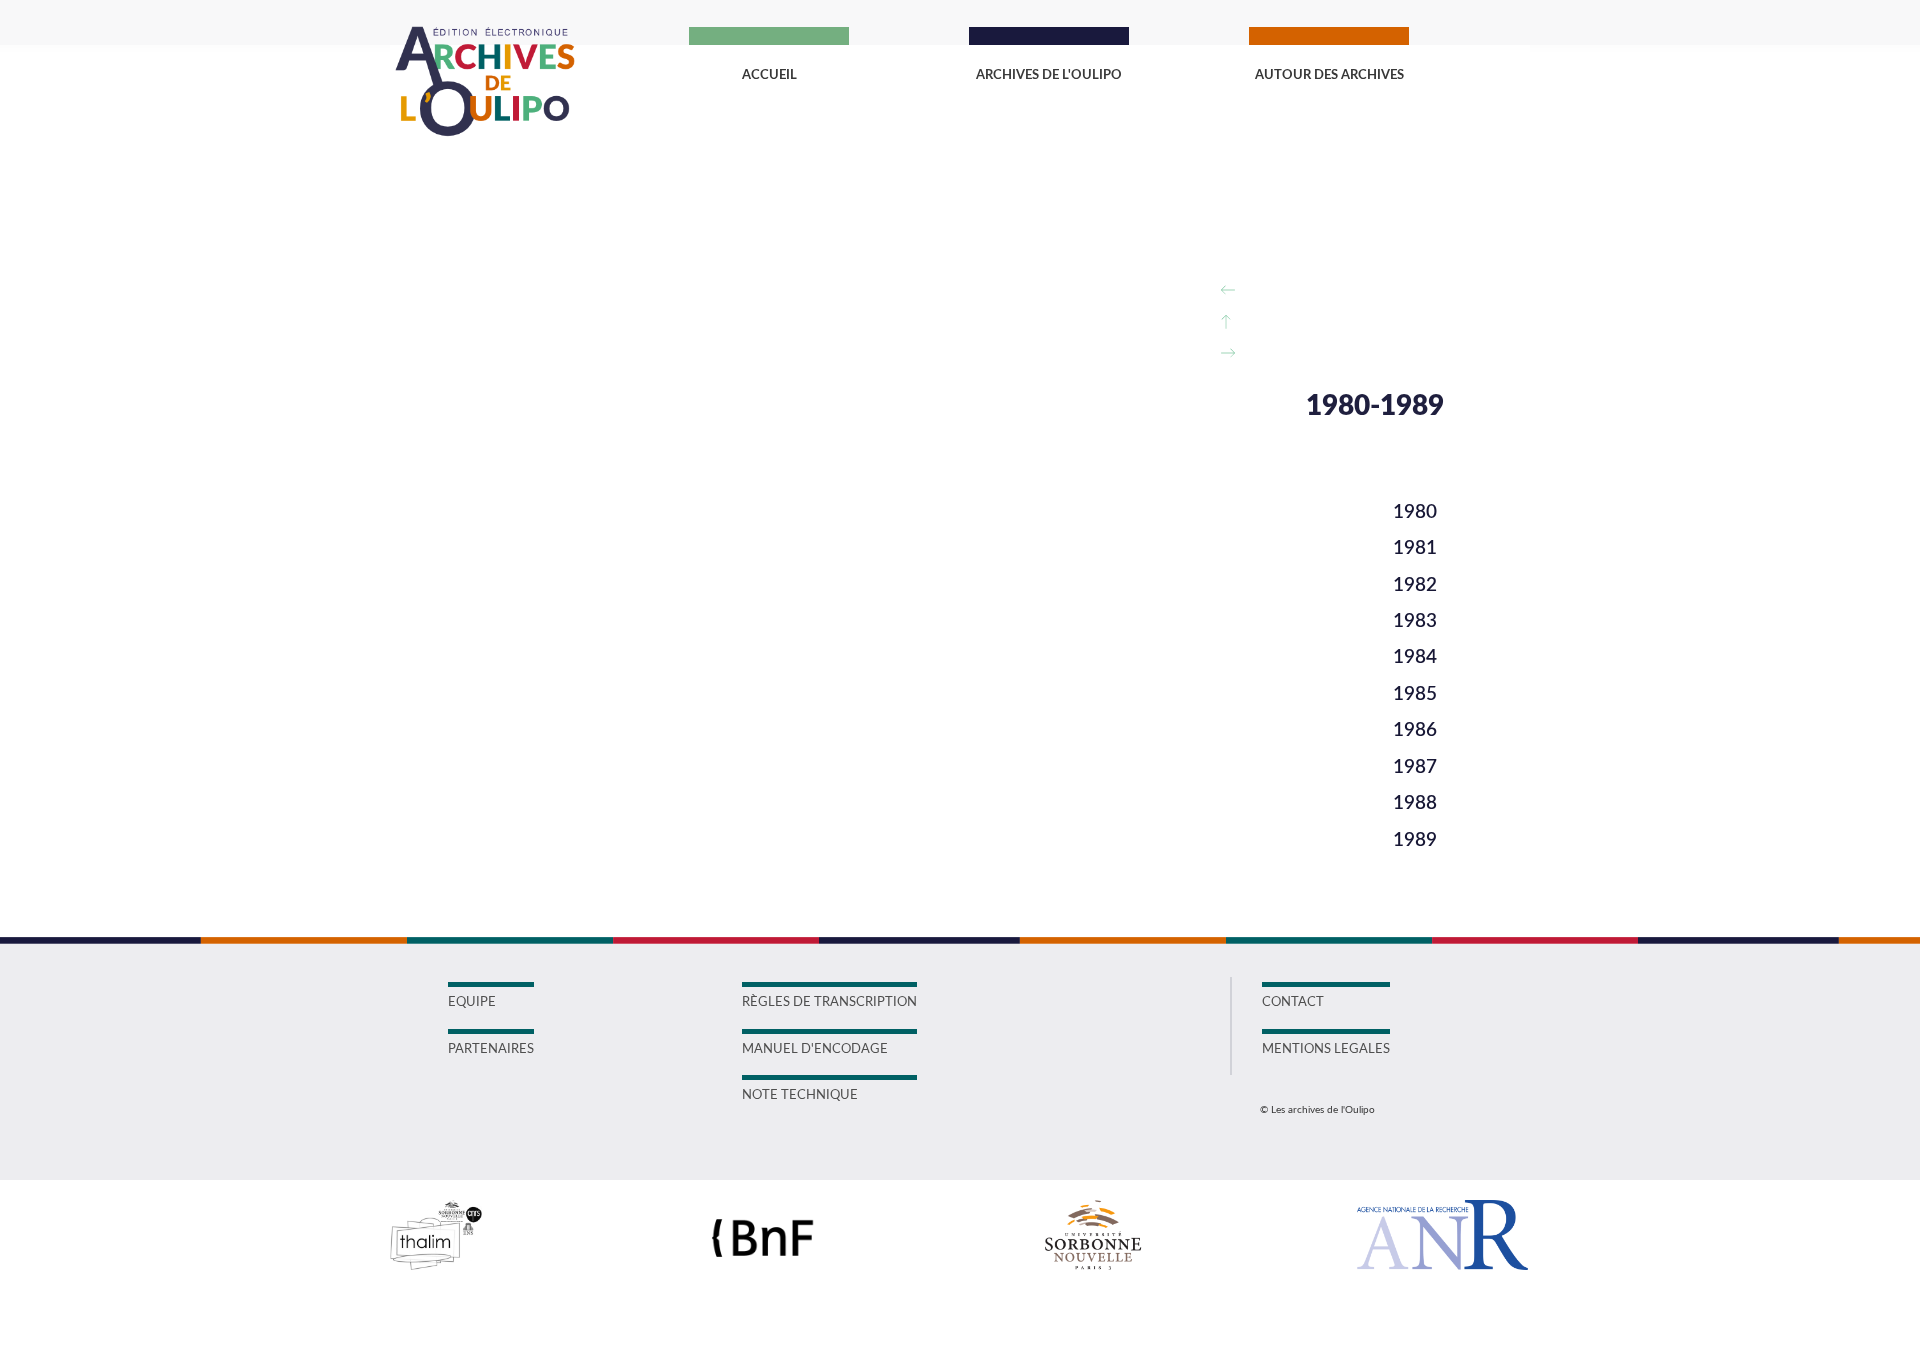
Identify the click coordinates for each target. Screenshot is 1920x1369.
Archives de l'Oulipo (1049, 75)
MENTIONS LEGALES (1326, 1049)
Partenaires (491, 1049)
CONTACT (1293, 1002)
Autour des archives (1329, 75)
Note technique (800, 1095)
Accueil (769, 75)
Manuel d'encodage (815, 1049)
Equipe (472, 1002)
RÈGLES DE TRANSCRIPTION (829, 1002)
